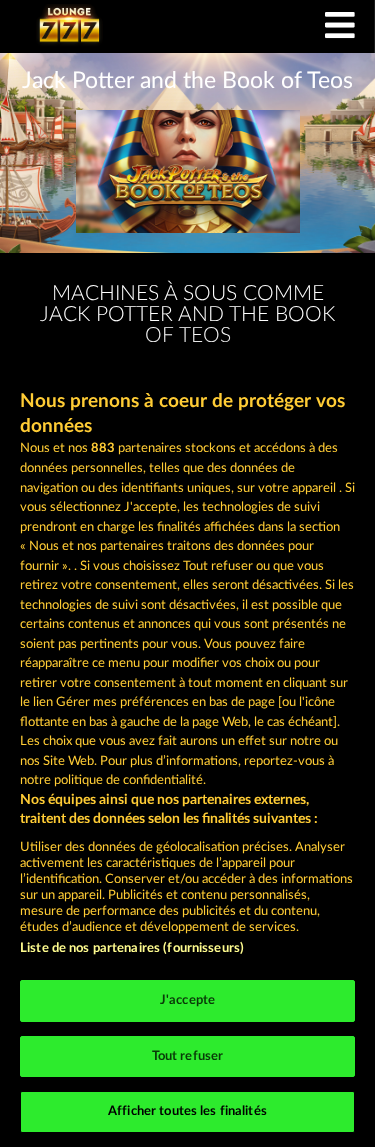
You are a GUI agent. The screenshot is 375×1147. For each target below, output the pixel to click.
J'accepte (187, 1000)
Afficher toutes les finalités (187, 1111)
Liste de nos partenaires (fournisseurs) (132, 948)
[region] (187, 744)
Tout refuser (188, 1056)
